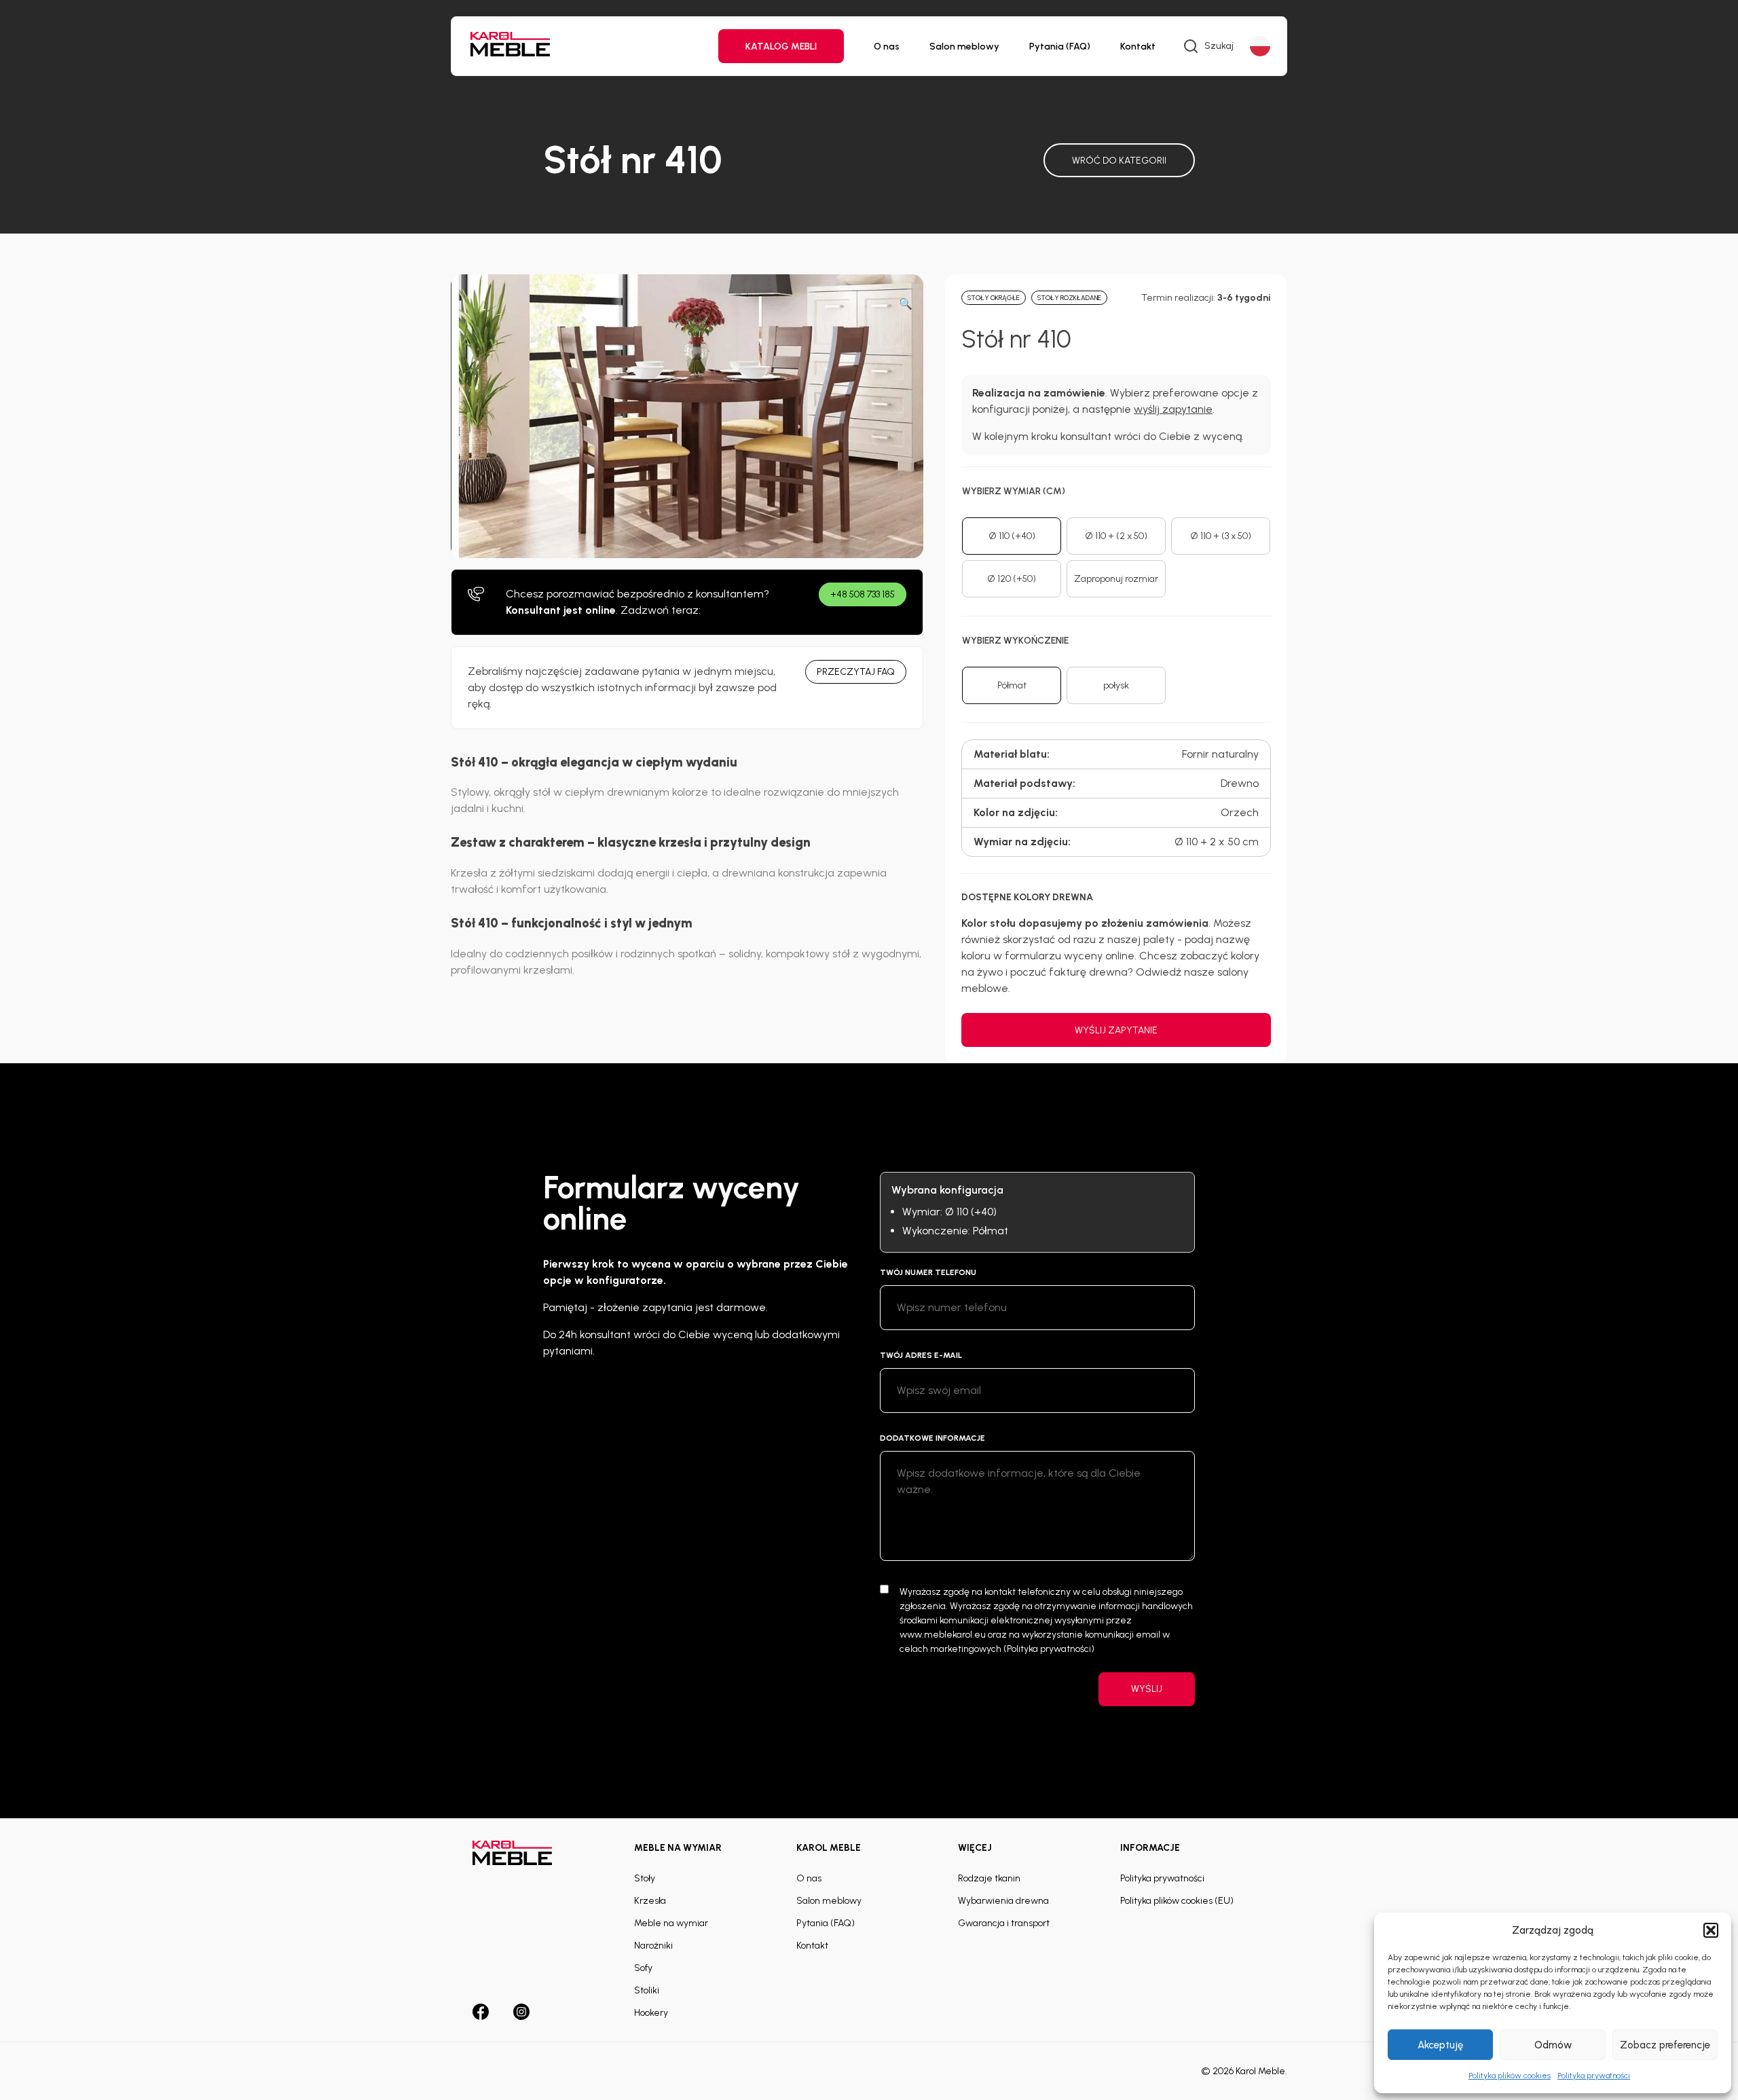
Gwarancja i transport (1004, 1923)
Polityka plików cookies (1510, 2076)
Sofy (643, 1968)
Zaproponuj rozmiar (1116, 579)
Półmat (1012, 685)
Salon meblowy (964, 47)
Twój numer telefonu (928, 1272)
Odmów (1553, 2045)
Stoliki (647, 1990)
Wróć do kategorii (1119, 161)
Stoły (645, 1878)
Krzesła (650, 1901)
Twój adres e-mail (921, 1355)
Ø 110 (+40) (1012, 536)
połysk (1116, 685)
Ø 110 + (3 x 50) (1221, 536)
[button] (1711, 1930)
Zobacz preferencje (1665, 2045)
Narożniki (653, 1946)
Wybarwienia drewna (1003, 1901)
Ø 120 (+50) (1012, 579)
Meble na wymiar (671, 1923)
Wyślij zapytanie (1116, 1030)
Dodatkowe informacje (932, 1438)
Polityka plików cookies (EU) (1177, 1901)
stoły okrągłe (994, 298)
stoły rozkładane (1069, 298)
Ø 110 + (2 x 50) (1116, 536)
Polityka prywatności (1594, 2076)
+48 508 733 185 (863, 594)
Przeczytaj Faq (856, 672)
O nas (887, 47)
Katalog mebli (781, 47)
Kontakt (1138, 47)
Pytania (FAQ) (1060, 47)
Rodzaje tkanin (989, 1878)
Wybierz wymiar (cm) (1014, 491)
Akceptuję (1440, 2045)
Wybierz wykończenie (1015, 641)
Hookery (651, 2013)
